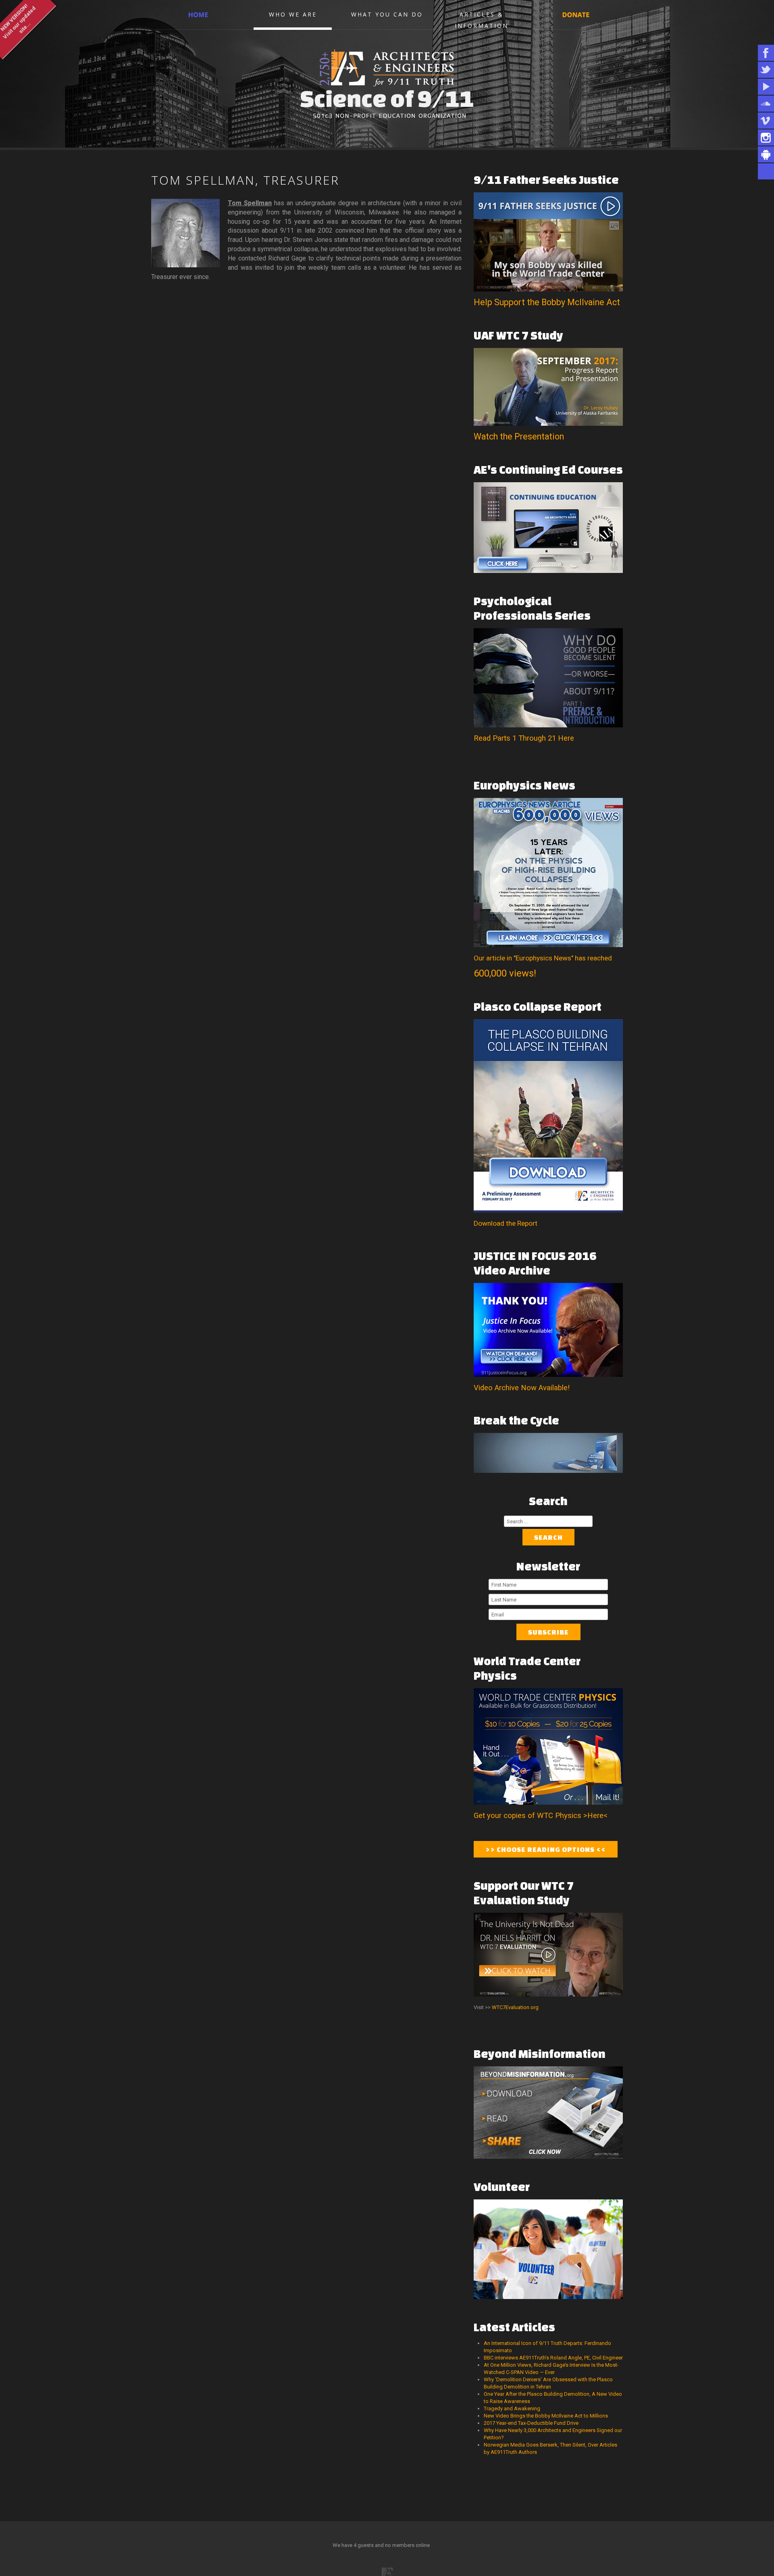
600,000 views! (505, 973)
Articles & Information (482, 19)
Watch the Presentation (519, 436)
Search (548, 1537)
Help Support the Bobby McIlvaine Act (547, 302)
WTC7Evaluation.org (515, 2007)
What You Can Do (387, 14)
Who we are (293, 14)
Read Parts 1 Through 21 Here (524, 738)
